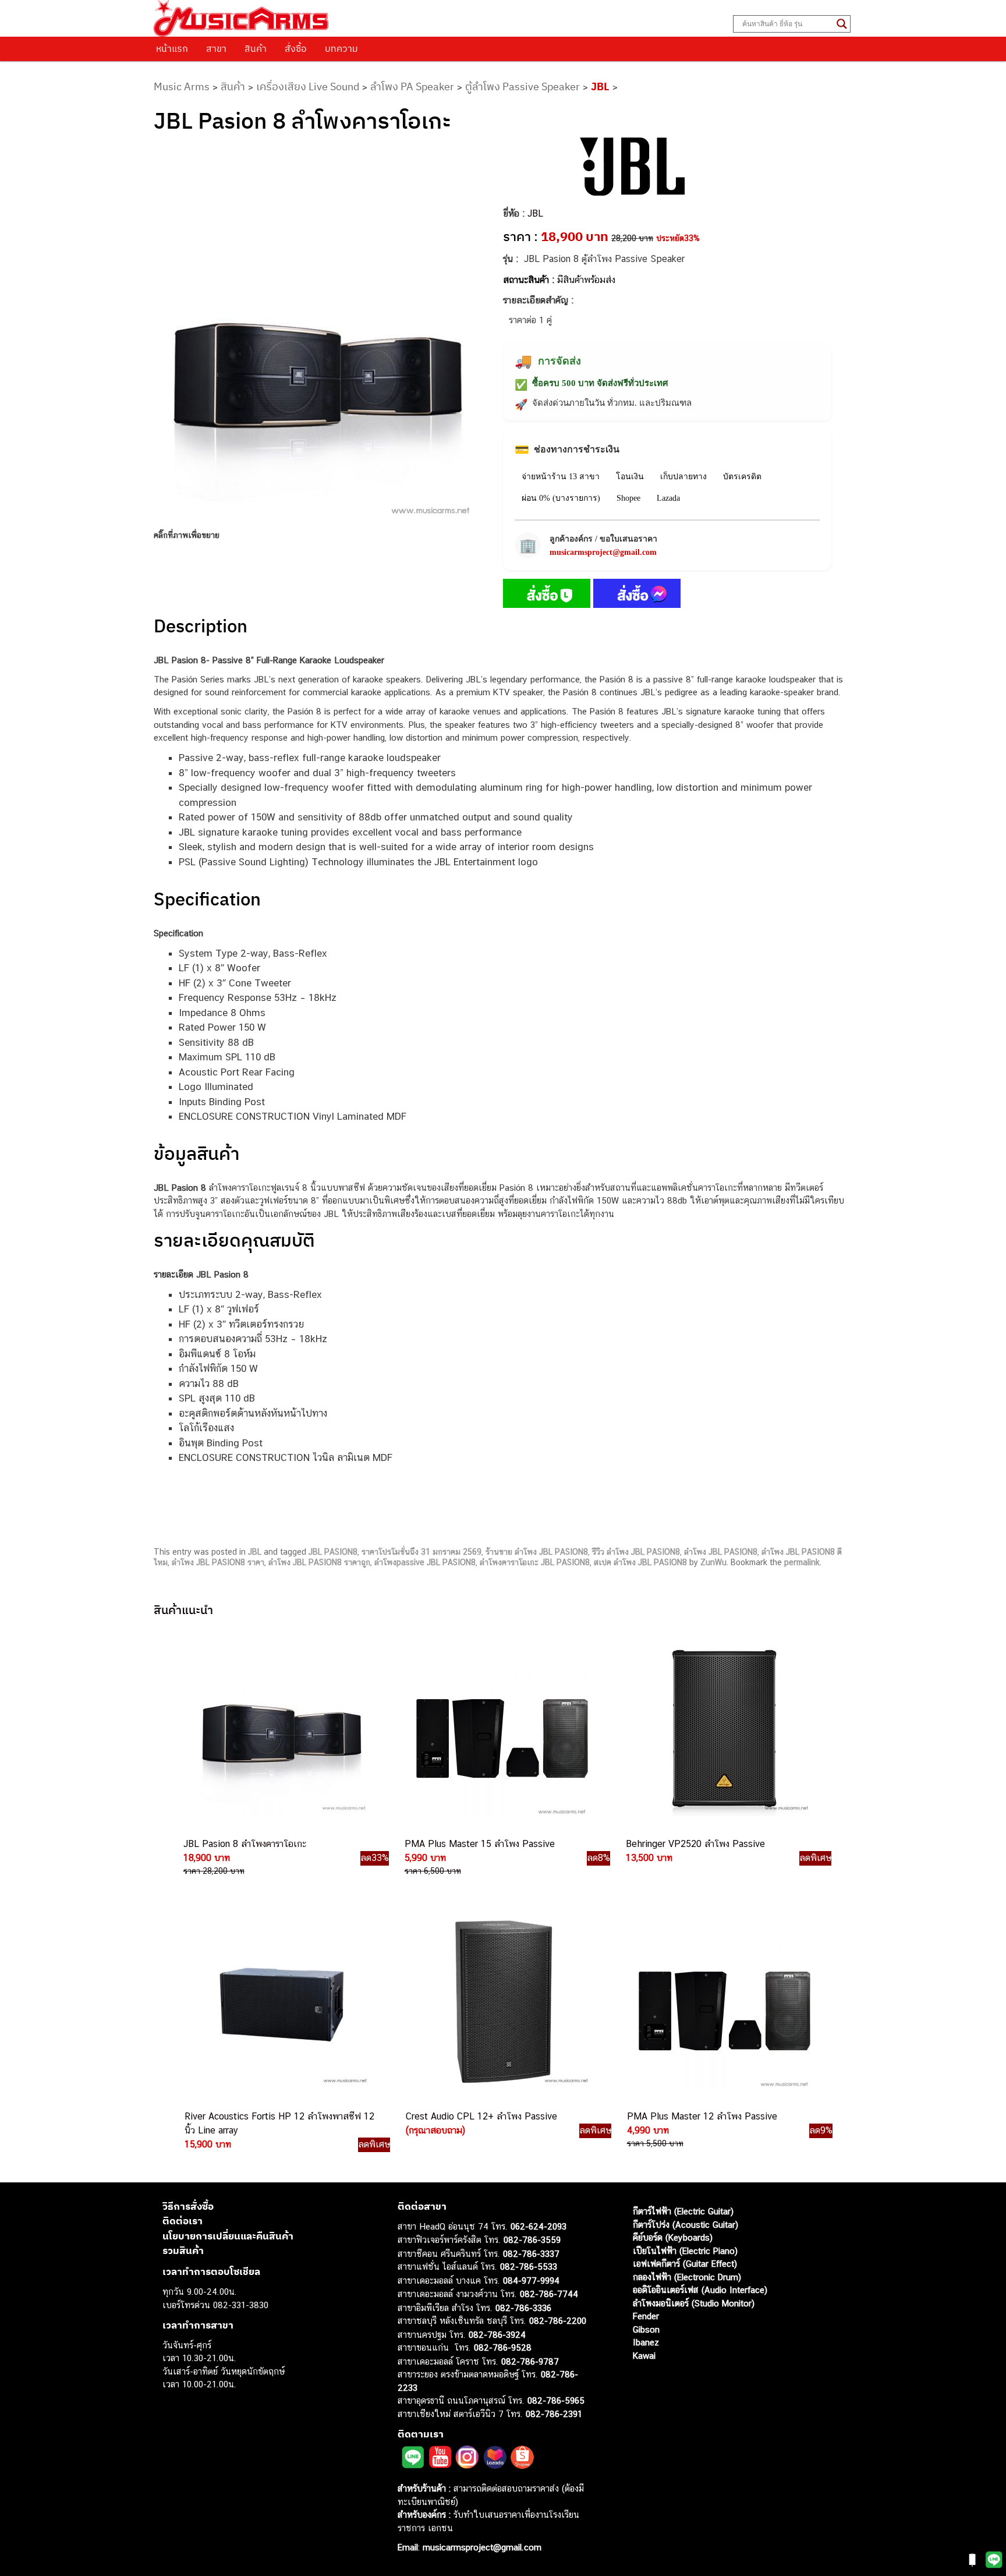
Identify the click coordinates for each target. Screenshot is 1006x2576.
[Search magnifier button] (842, 24)
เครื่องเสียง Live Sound (308, 86)
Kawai (644, 2356)
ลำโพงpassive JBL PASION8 (425, 1562)
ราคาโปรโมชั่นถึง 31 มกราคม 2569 (421, 1552)
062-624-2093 (539, 2226)
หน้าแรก (172, 48)
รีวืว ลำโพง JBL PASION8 (636, 1552)
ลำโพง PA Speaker (412, 86)
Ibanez (646, 2342)
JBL (600, 86)
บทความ (341, 48)
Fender (646, 2316)
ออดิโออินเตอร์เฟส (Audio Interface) (700, 2290)
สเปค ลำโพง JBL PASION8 (640, 1562)
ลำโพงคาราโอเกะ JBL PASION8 (535, 1562)
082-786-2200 (558, 2321)
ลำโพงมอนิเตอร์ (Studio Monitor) (694, 2303)
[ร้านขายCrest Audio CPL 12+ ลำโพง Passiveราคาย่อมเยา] (503, 2001)
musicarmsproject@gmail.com (603, 552)
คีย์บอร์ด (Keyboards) (673, 2237)
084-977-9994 (531, 2280)
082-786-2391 (554, 2414)
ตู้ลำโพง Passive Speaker (523, 86)
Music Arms (182, 86)
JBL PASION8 (333, 1552)
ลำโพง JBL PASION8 (721, 1552)
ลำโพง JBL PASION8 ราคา (218, 1562)
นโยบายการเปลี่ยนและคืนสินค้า (228, 2236)
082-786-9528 (503, 2347)
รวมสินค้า (183, 2251)
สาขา (216, 48)
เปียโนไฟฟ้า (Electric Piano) (685, 2251)
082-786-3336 (523, 2308)
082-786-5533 (529, 2267)
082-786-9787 (530, 2361)
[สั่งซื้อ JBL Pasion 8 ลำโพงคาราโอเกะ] (547, 596)
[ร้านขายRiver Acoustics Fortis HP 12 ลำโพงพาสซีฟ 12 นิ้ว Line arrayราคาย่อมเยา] (282, 2001)
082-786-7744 (549, 2294)
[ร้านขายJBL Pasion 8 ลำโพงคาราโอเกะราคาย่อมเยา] (281, 1729)
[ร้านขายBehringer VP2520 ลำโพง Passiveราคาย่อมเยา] (723, 1729)
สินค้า (256, 48)
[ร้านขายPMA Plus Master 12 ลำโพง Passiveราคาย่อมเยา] (724, 2001)
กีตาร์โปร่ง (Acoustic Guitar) (686, 2225)
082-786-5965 (556, 2400)
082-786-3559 (532, 2240)
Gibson (646, 2329)
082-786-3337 (531, 2254)
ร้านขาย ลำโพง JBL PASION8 (537, 1552)
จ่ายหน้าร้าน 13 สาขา (561, 477)
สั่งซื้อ (296, 48)
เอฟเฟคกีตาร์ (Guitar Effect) (685, 2264)
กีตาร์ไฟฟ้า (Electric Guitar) (683, 2211)
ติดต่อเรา (183, 2221)
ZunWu (713, 1562)
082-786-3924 (497, 2335)
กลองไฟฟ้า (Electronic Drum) (687, 2277)
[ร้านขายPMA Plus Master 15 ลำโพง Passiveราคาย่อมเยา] (502, 1729)
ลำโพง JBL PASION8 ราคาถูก (319, 1562)
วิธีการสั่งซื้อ (188, 2206)
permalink (802, 1562)
